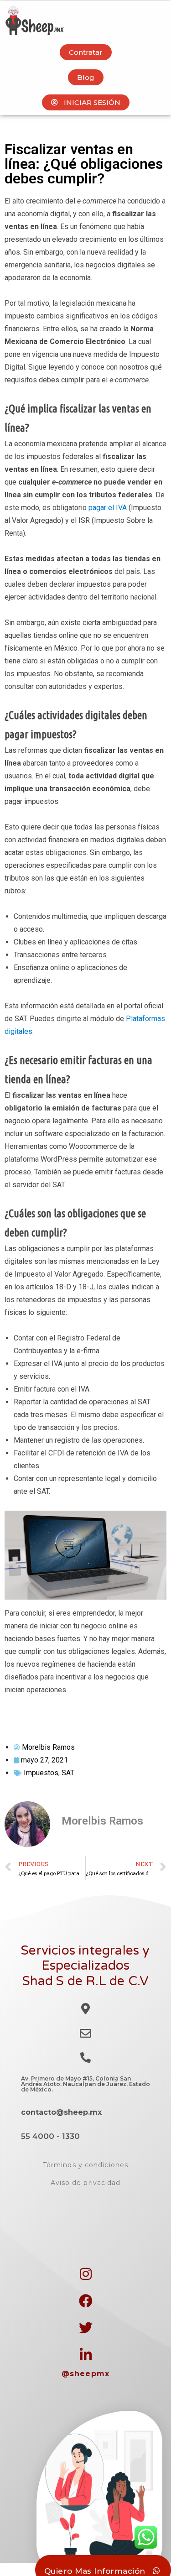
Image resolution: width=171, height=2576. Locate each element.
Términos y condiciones (85, 2165)
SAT (68, 1773)
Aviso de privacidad (86, 2183)
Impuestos (41, 1773)
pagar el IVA (108, 508)
